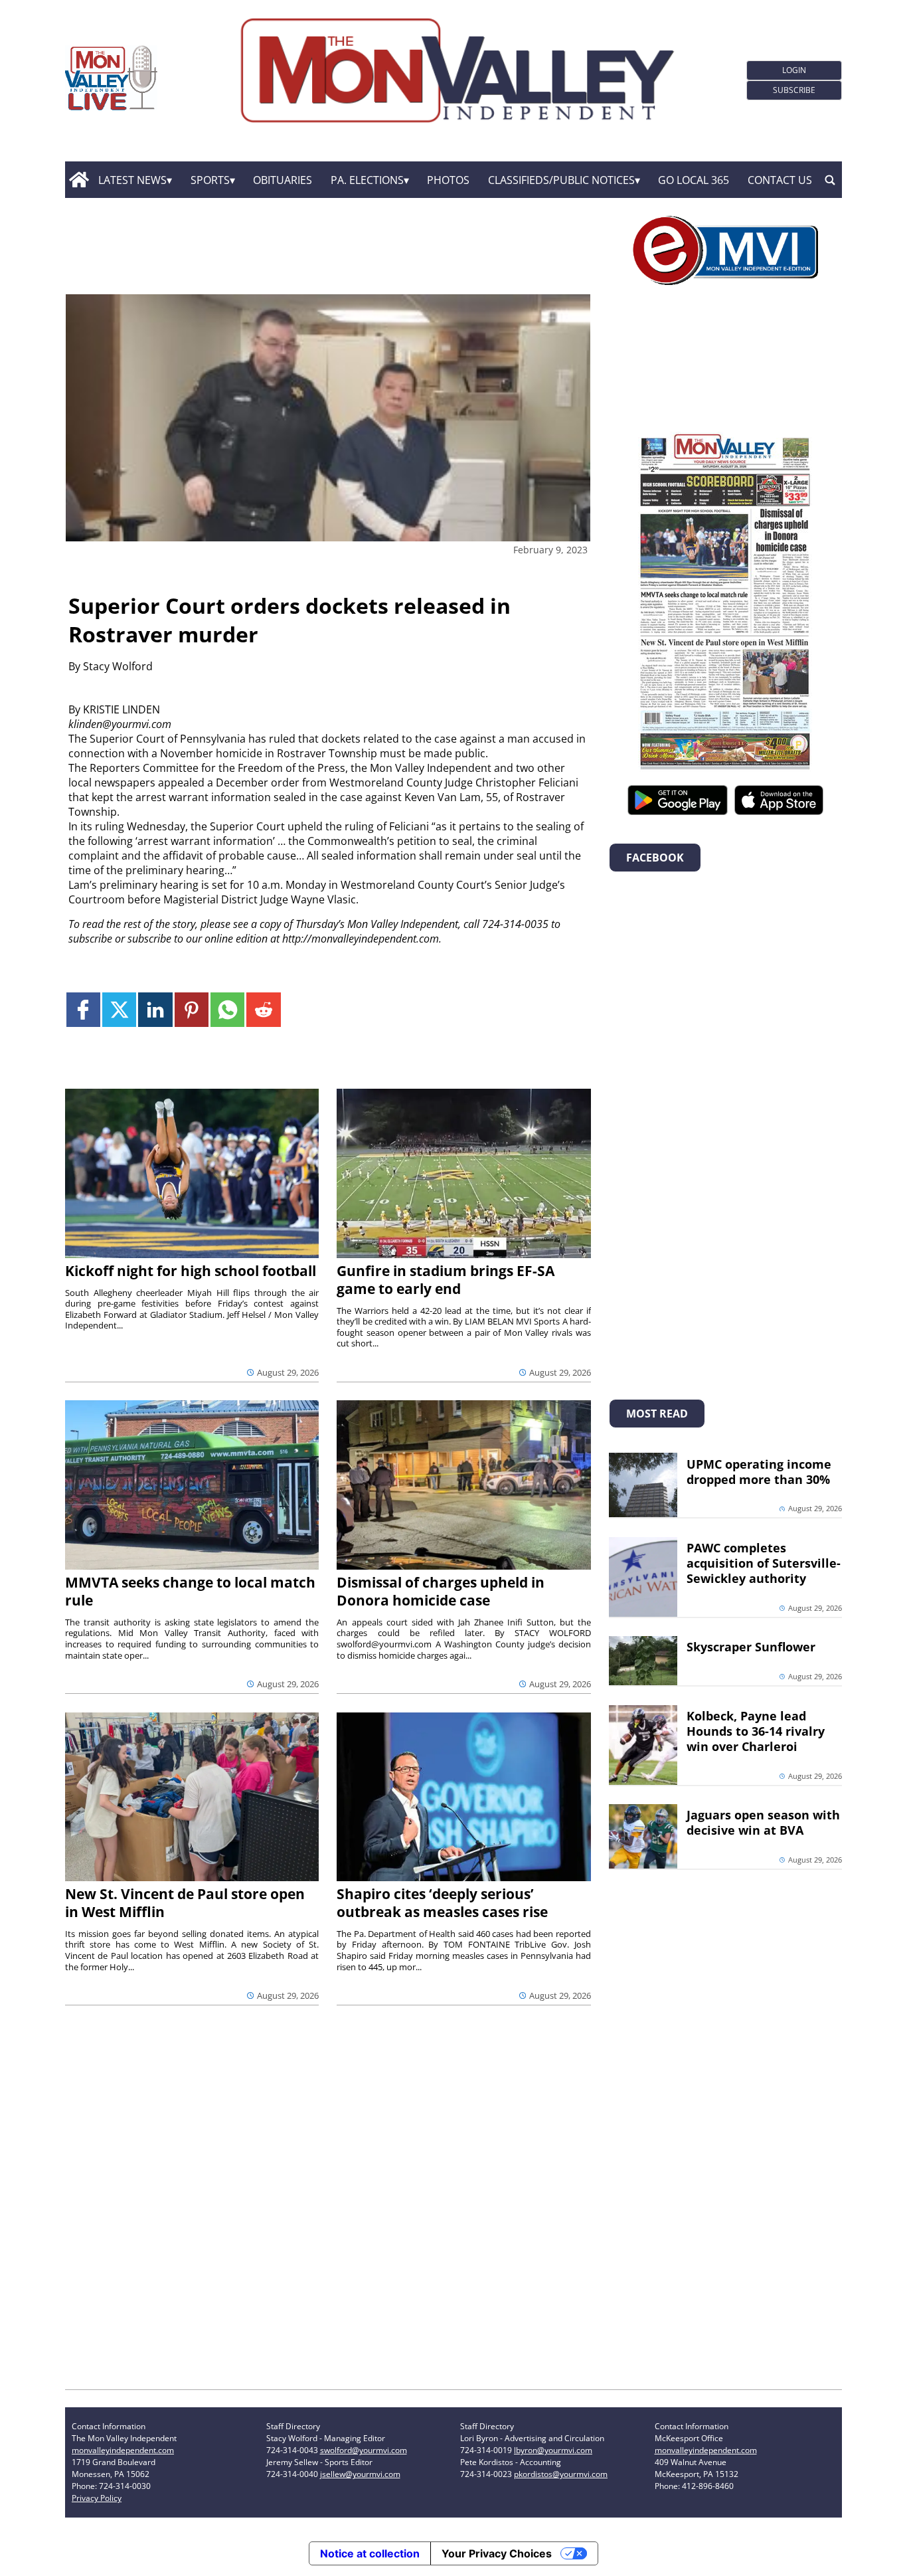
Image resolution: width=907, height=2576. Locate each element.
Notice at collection (370, 2553)
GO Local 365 (694, 180)
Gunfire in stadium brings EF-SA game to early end (446, 1280)
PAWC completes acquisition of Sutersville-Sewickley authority (764, 1563)
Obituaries (283, 180)
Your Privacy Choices (497, 2553)
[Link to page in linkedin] (155, 1009)
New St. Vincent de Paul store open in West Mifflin (185, 1903)
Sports (210, 180)
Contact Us (780, 180)
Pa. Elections (367, 180)
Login (794, 70)
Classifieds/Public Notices (561, 180)
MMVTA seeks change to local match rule (190, 1591)
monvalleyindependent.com (123, 2450)
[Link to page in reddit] (263, 1009)
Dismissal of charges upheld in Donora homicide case (441, 1591)
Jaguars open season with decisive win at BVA (763, 1822)
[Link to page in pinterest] (192, 1009)
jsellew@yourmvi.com (360, 2474)
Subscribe (794, 90)
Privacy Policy (97, 2498)
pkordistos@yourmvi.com (561, 2474)
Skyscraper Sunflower (751, 1647)
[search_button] (830, 180)
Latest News (132, 180)
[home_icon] (79, 180)
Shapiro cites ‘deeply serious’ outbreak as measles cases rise (442, 1903)
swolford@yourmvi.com (364, 2450)
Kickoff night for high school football (191, 1271)
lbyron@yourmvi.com (553, 2450)
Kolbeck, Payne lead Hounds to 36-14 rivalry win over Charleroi (756, 1731)
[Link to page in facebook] (83, 1009)
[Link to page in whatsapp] (227, 1009)
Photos (448, 180)
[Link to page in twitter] (119, 1009)
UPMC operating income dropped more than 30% (759, 1472)
